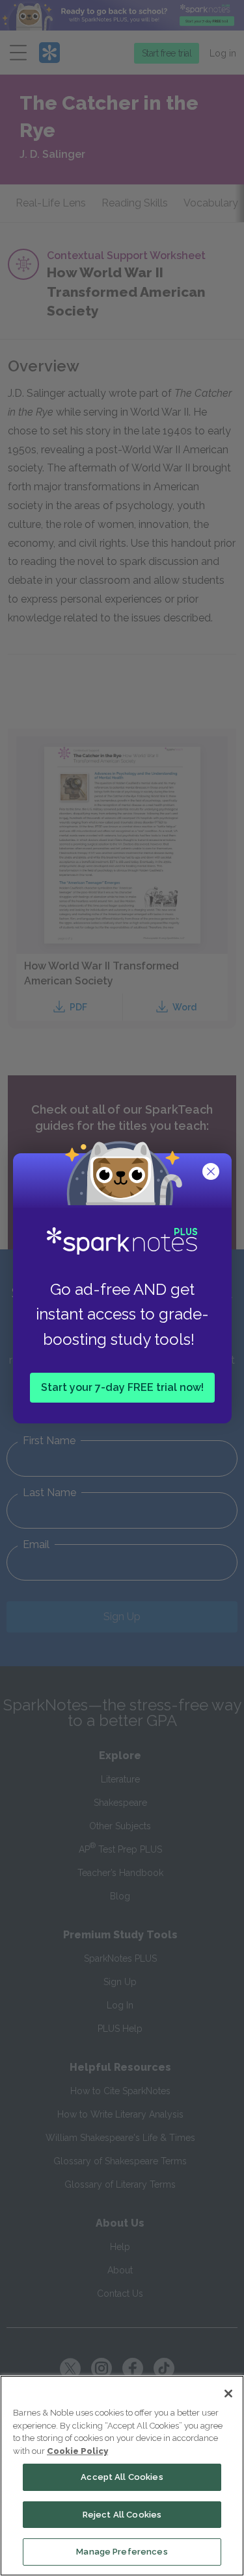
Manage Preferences (122, 2552)
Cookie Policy (77, 2451)
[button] (212, 1173)
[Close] (228, 2394)
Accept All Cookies (122, 2477)
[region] (122, 2476)
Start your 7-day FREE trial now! (122, 1387)
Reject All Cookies (122, 2515)
